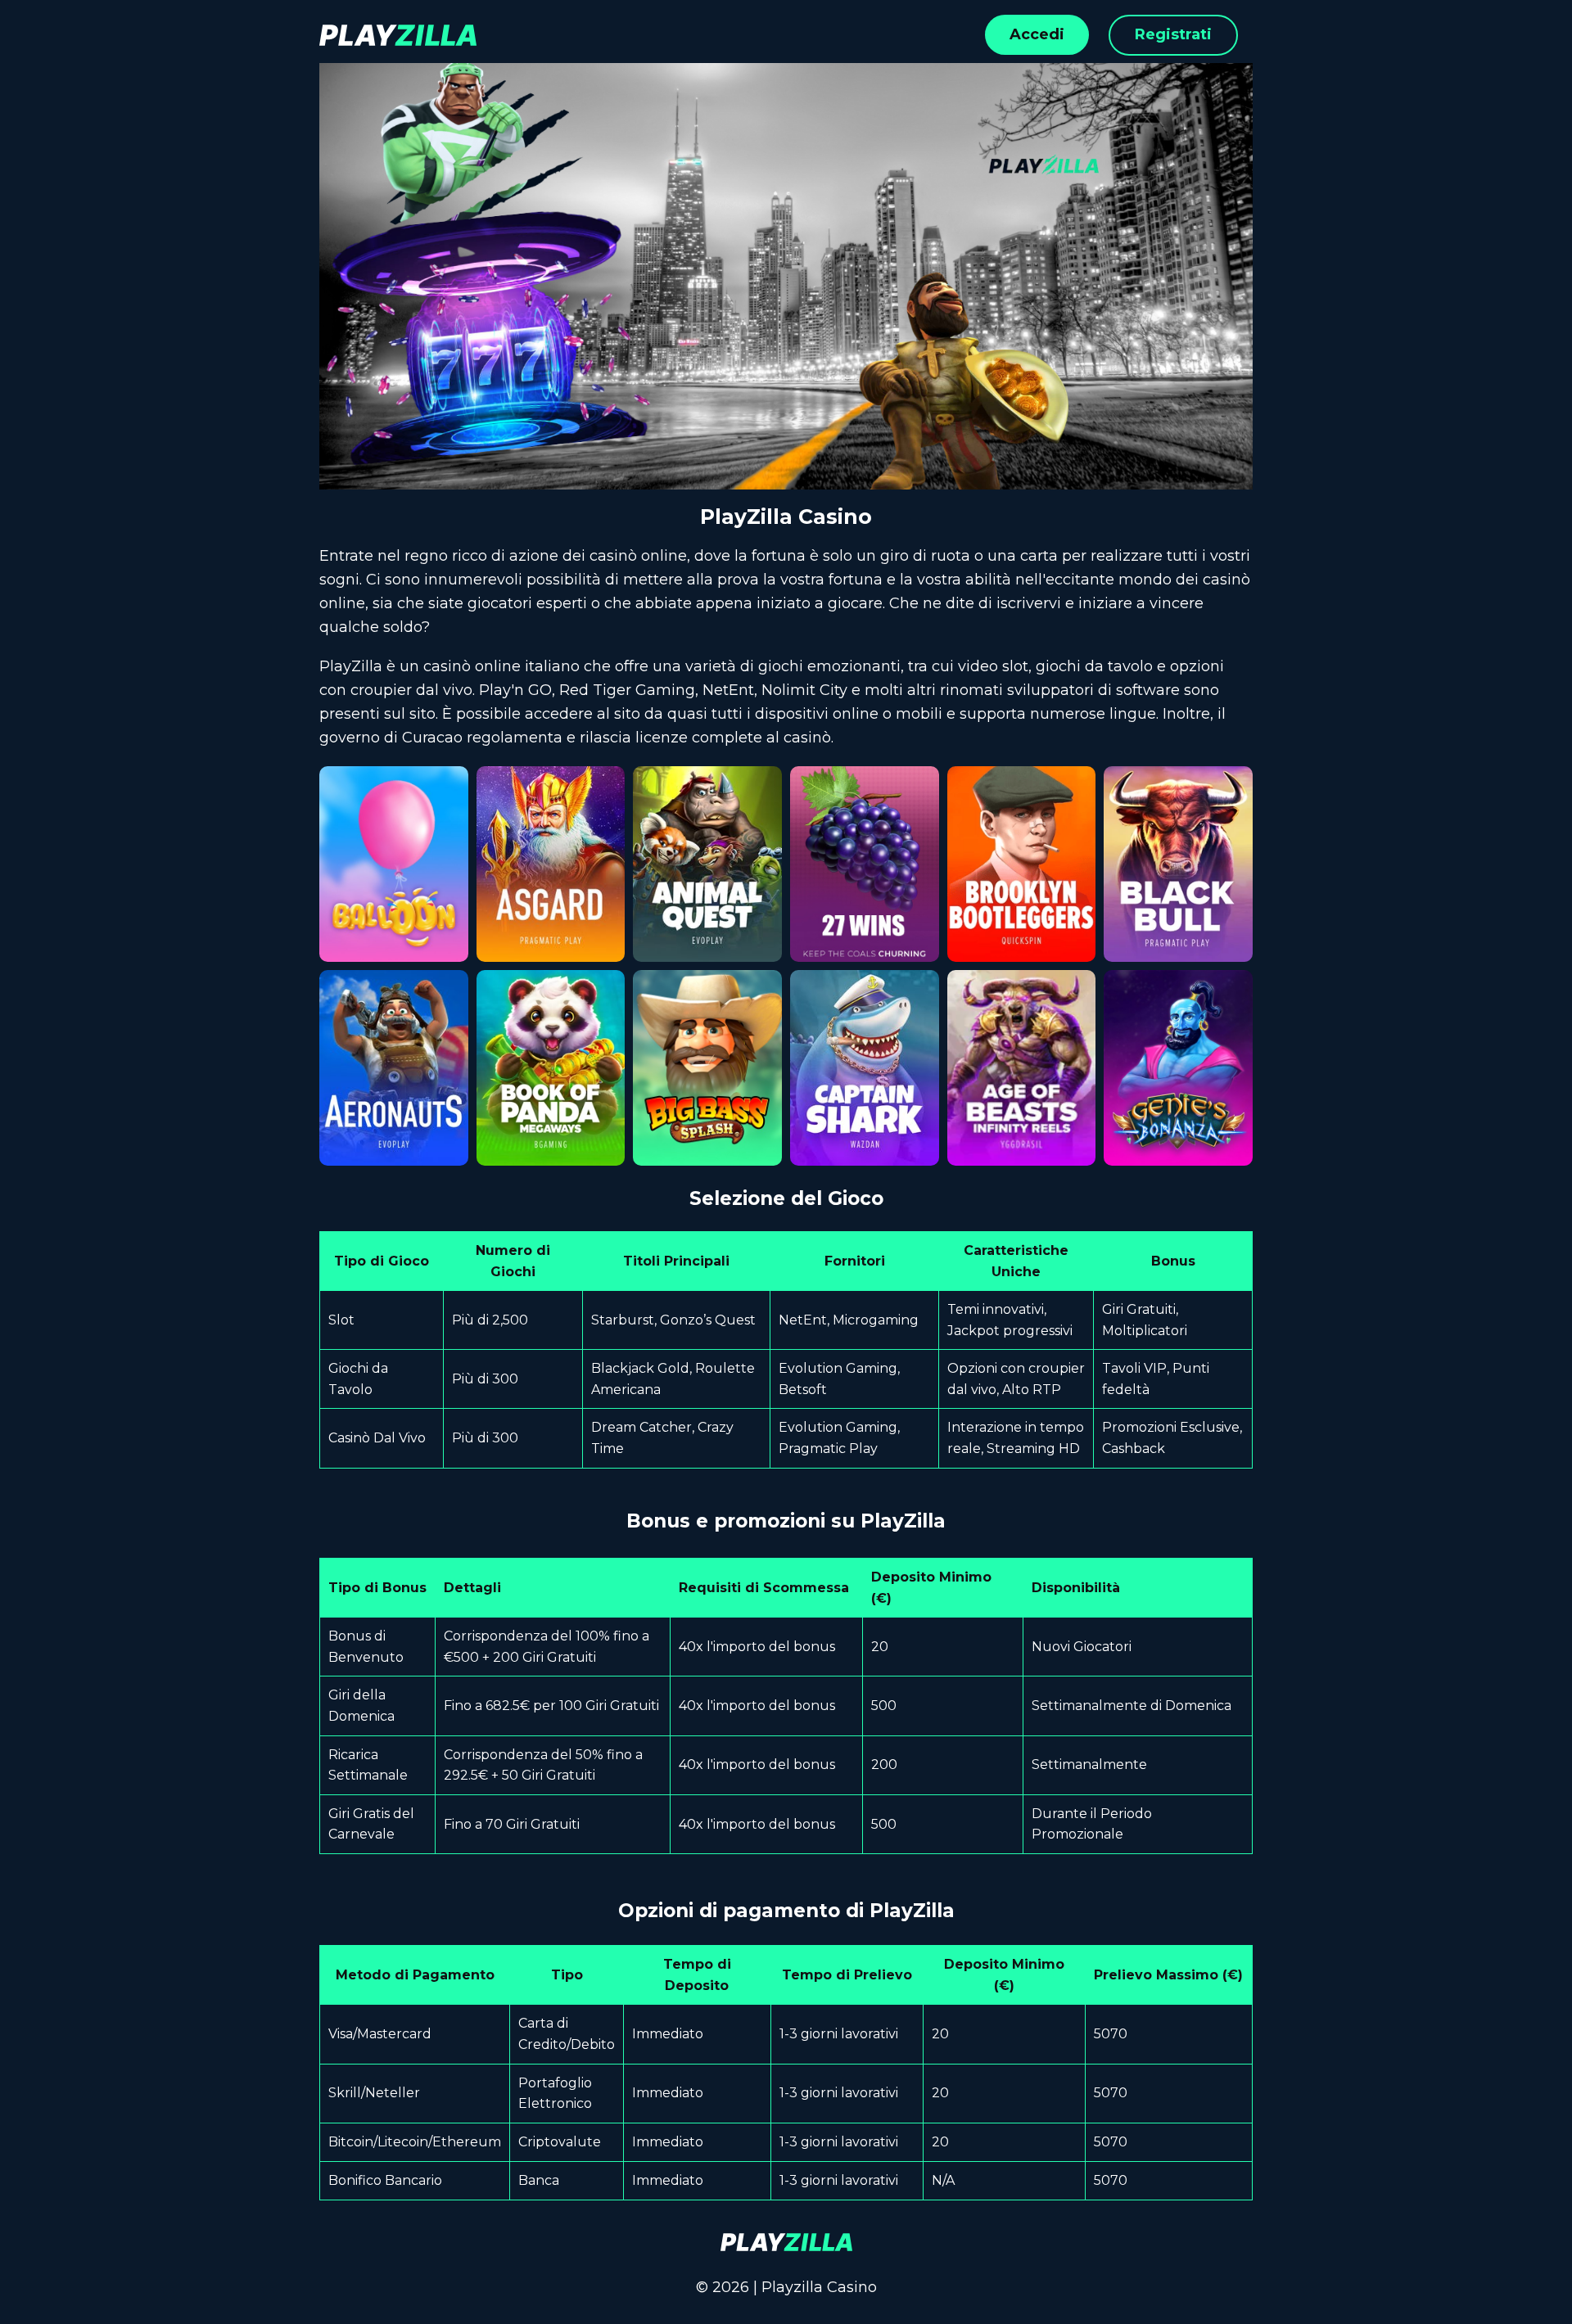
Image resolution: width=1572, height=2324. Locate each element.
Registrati (1173, 34)
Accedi (1037, 34)
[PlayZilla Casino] (786, 2242)
